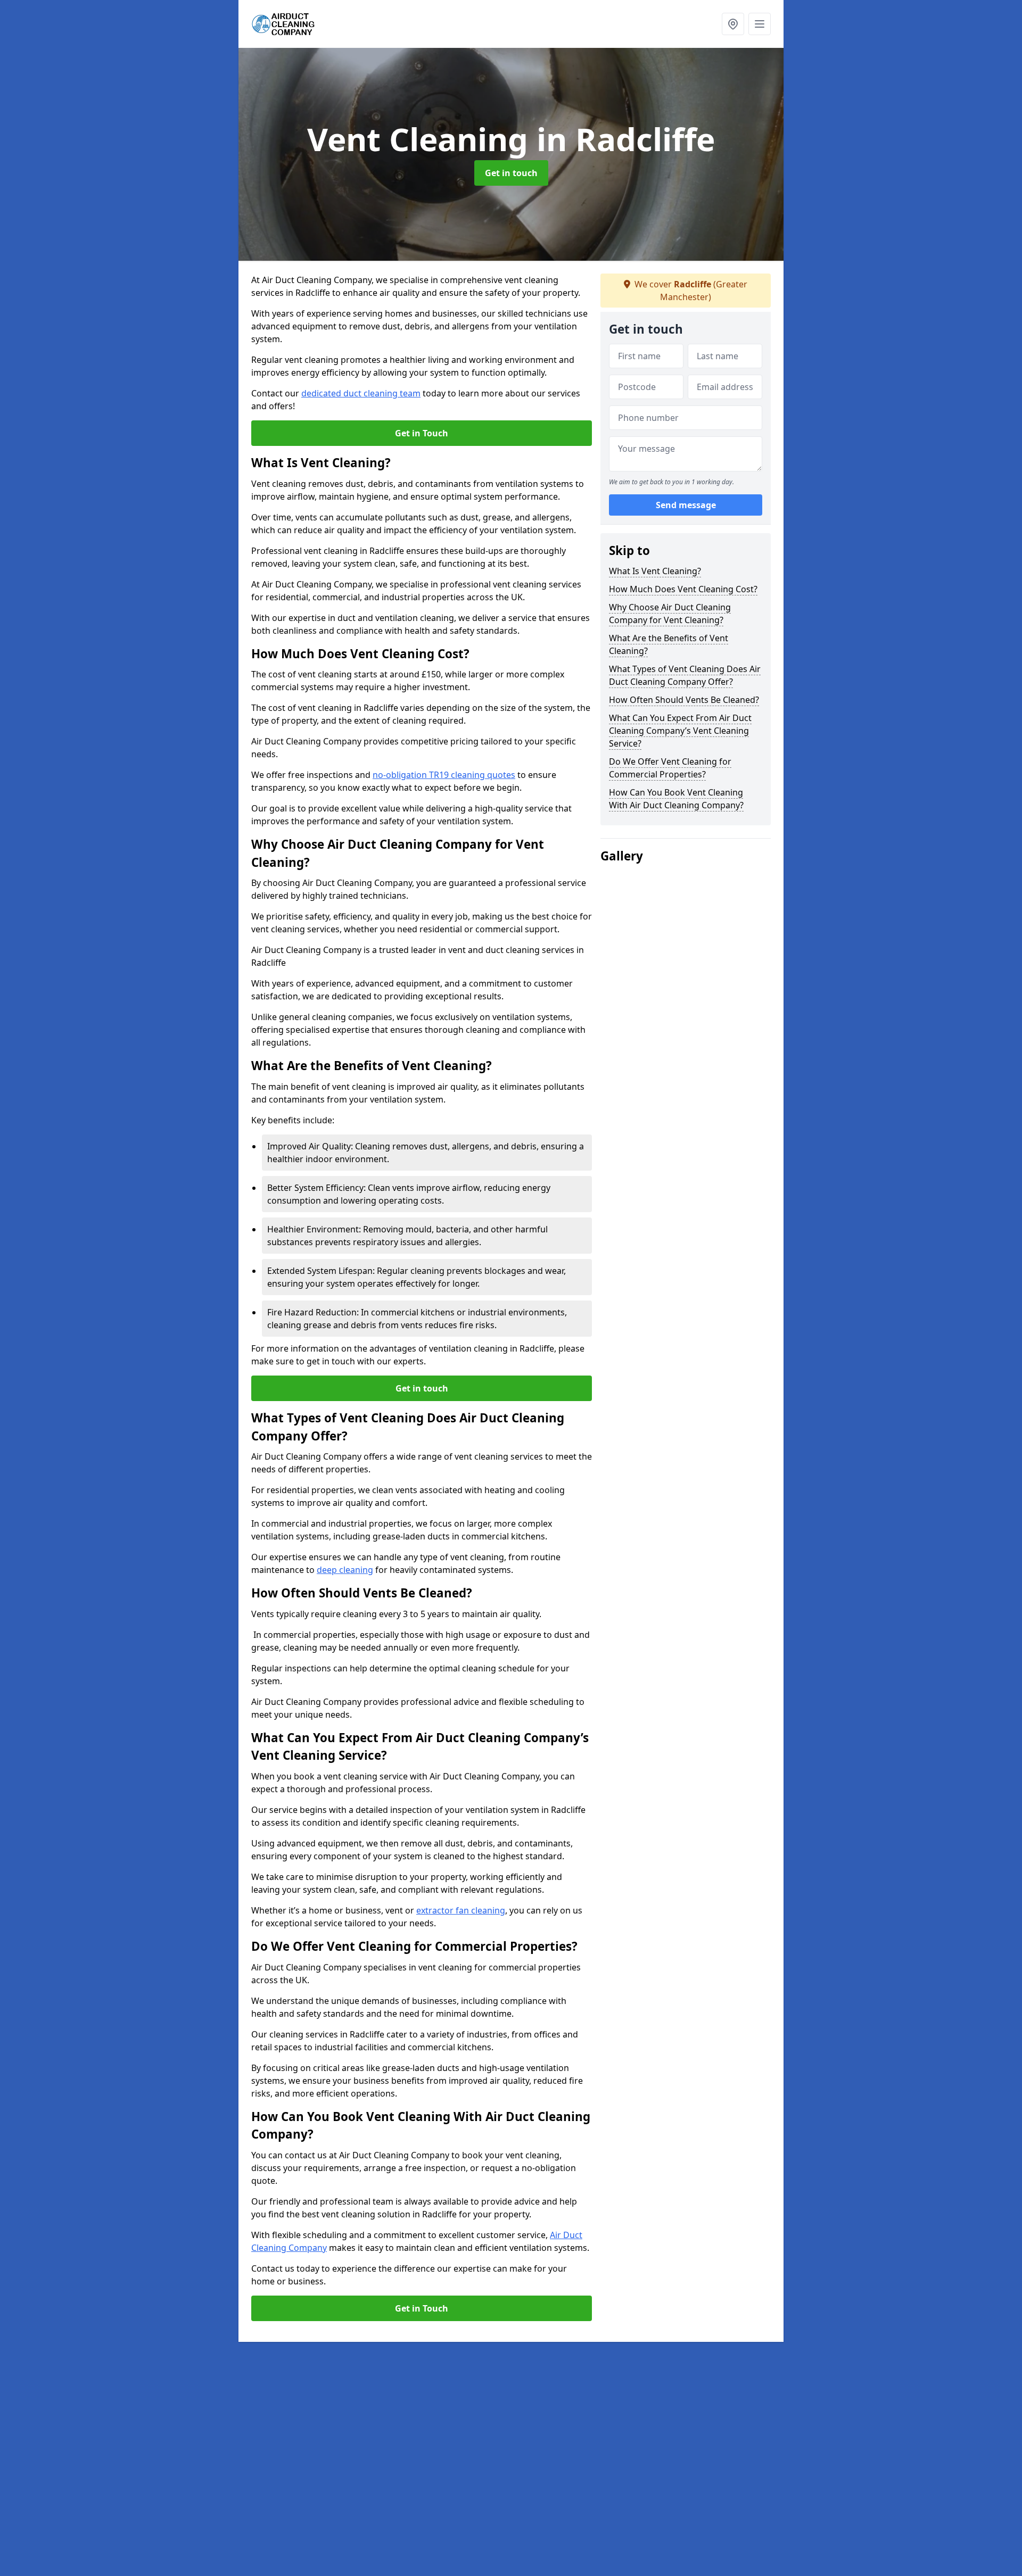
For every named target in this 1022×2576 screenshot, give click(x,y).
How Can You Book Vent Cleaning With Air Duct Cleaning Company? (676, 799)
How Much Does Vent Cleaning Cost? (683, 589)
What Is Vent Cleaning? (655, 571)
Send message (686, 505)
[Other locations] (733, 24)
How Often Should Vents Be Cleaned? (684, 700)
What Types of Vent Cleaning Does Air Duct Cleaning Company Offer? (685, 675)
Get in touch (511, 173)
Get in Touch (422, 433)
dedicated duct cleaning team (361, 393)
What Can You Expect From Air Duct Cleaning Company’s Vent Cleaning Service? (680, 731)
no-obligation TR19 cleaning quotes (444, 775)
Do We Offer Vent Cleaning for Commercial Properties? (670, 768)
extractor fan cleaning (461, 1910)
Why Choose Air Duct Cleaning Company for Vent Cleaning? (670, 614)
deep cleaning (345, 1570)
